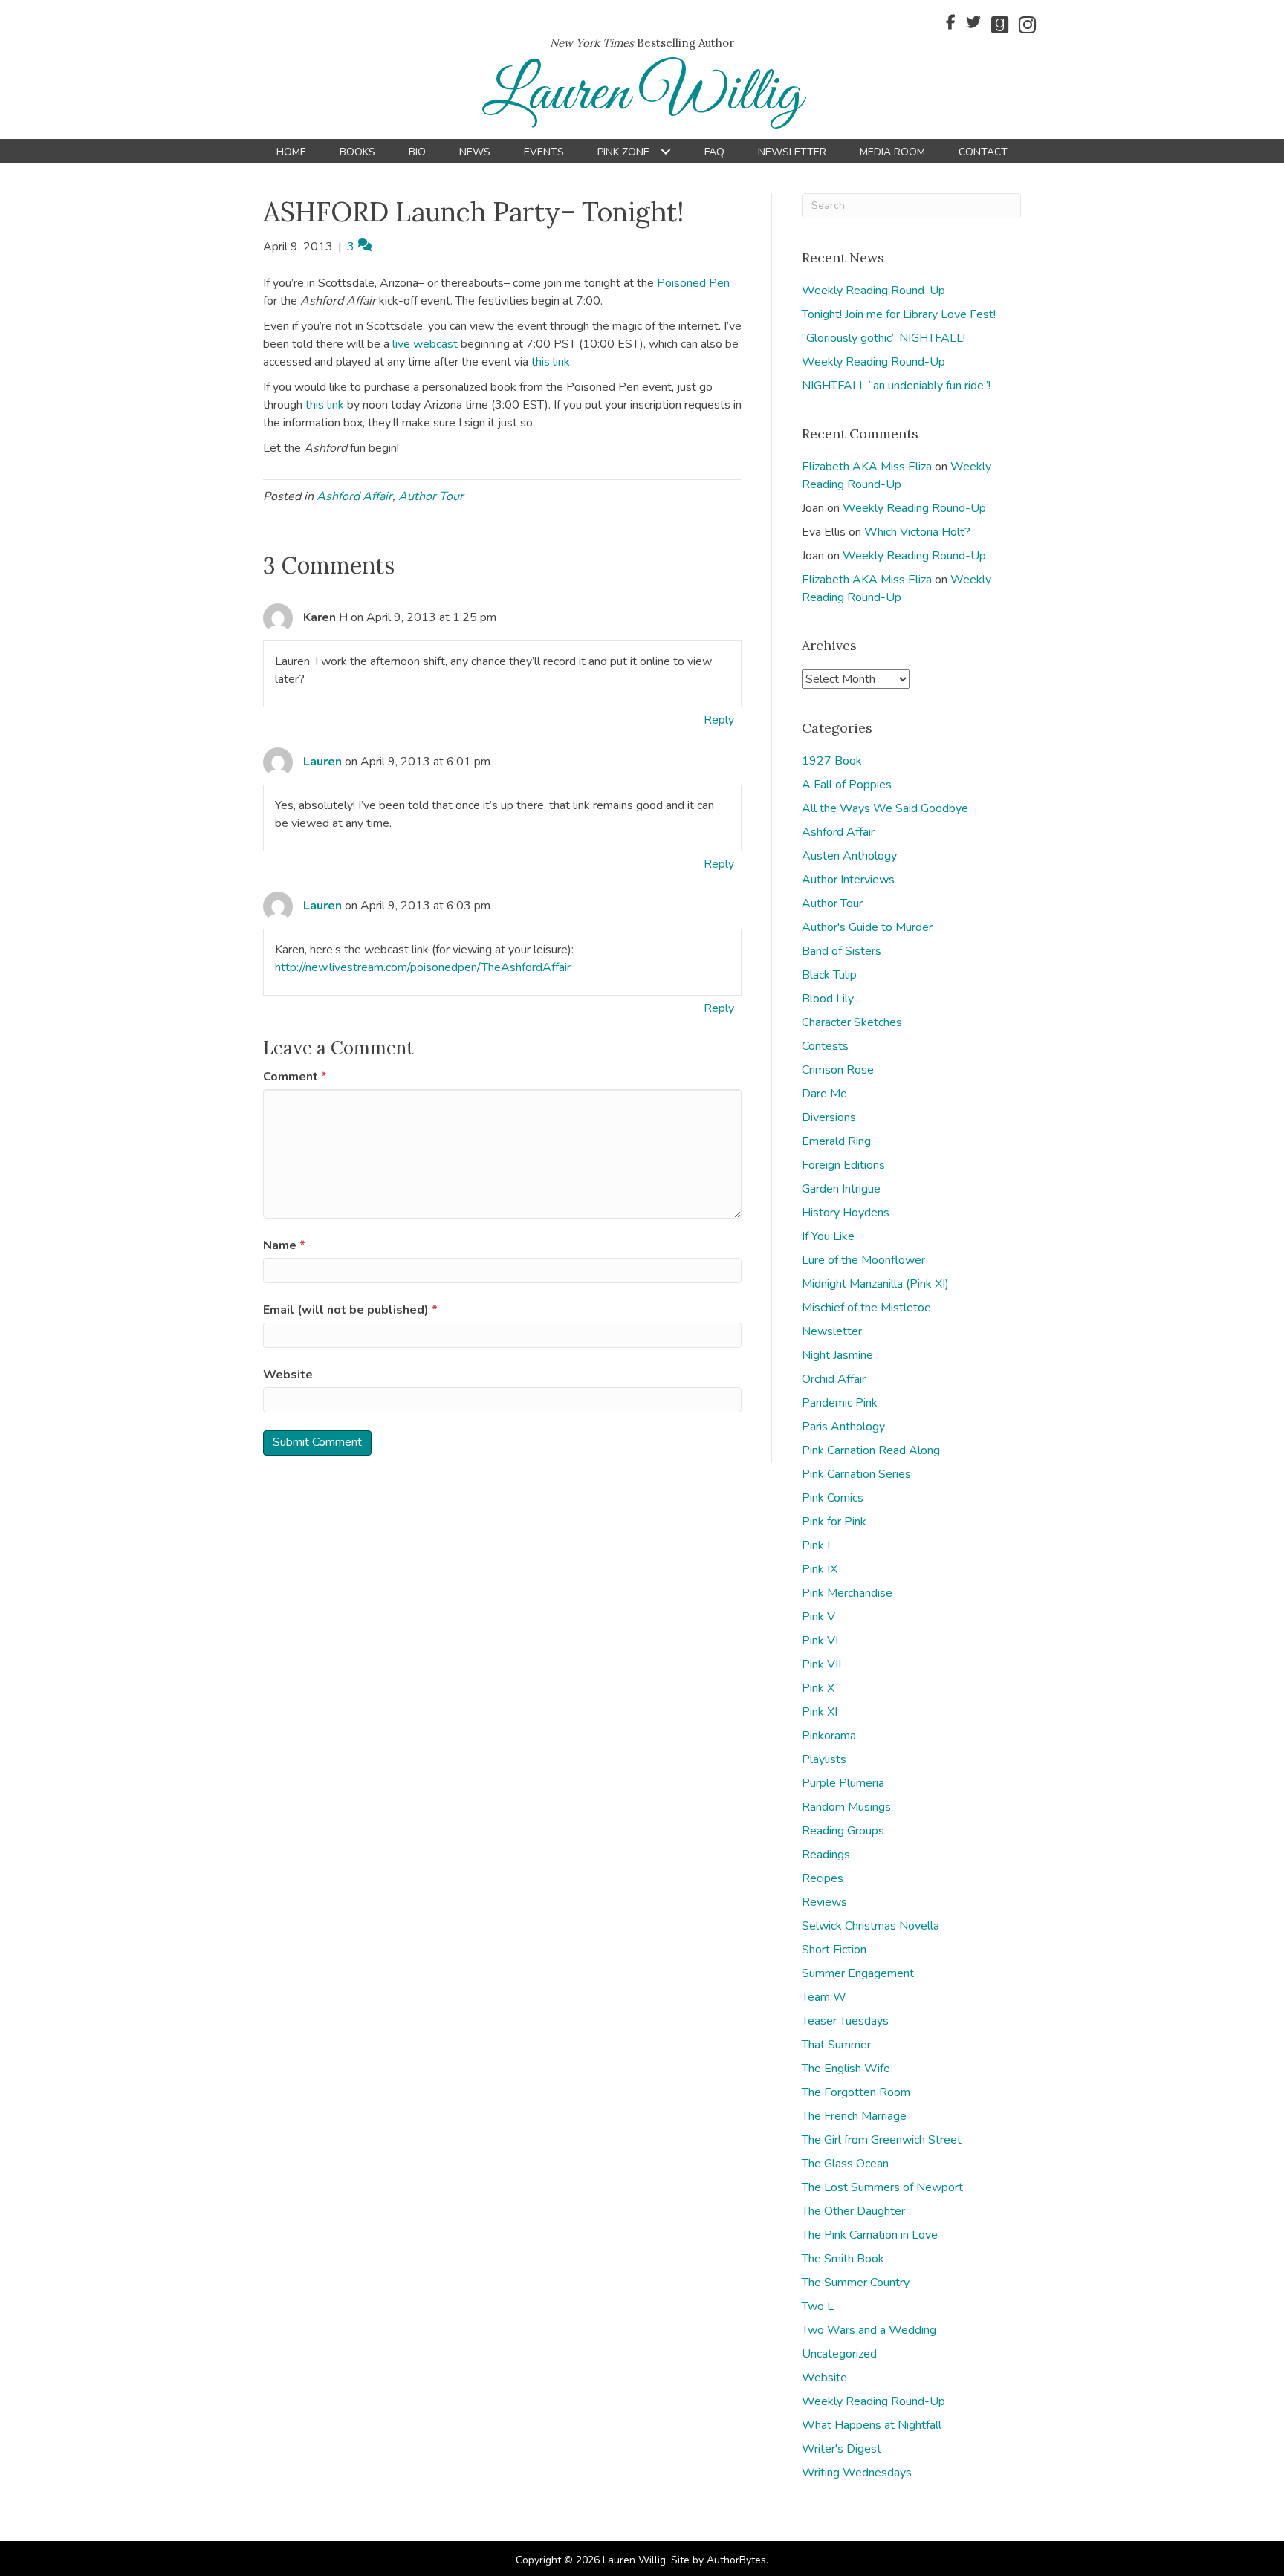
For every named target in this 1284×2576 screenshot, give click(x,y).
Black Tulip (829, 975)
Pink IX (820, 1569)
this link (551, 362)
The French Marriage (854, 2116)
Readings (826, 1855)
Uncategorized (839, 2354)
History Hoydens (846, 1213)
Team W (824, 1997)
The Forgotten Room (856, 2092)
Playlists (824, 1759)
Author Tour (431, 496)
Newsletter (832, 1331)
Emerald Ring (836, 1141)
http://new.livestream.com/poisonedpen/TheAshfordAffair (423, 967)
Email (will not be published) (350, 1310)
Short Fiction (834, 1950)
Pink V (818, 1617)
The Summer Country (856, 2283)
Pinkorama (829, 1736)
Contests (825, 1046)
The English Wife (846, 2069)
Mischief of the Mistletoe (866, 1308)
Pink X (818, 1688)
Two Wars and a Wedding (869, 2330)
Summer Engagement (858, 1973)
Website (288, 1375)
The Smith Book (843, 2259)
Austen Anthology (849, 856)
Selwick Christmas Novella (870, 1926)
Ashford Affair (354, 496)
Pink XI (820, 1712)
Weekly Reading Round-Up (873, 291)
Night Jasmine (837, 1355)
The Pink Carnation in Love (870, 2235)
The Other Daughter (853, 2211)
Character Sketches (852, 1022)
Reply (719, 720)
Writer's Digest (842, 2449)
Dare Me (824, 1094)
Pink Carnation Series (856, 1474)
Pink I (816, 1545)
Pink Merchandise (847, 1593)
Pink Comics (833, 1498)
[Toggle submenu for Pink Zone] (665, 152)
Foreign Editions (843, 1165)
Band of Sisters (842, 951)
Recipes (823, 1878)
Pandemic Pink (840, 1403)
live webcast (425, 344)
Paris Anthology (843, 1427)
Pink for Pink (834, 1522)
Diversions (829, 1117)
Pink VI (820, 1641)
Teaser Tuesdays (845, 2021)
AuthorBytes (736, 2560)
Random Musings (846, 1807)
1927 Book (832, 761)
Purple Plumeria (843, 1783)
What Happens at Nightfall (872, 2425)
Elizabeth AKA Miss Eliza (867, 467)
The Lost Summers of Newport (882, 2187)
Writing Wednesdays (857, 2473)
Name (284, 1245)
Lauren (322, 762)
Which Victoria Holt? (917, 532)
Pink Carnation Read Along (871, 1450)
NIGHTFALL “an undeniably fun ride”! (896, 386)
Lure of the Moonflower (863, 1260)
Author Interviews (848, 880)
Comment (295, 1077)
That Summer (836, 2045)
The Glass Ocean (845, 2164)
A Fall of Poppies (847, 785)
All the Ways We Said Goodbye (885, 808)
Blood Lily (828, 999)
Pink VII (821, 1664)
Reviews (824, 1902)
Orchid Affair (834, 1379)
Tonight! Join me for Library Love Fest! (899, 314)
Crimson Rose (838, 1070)
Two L (818, 2306)
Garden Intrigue (841, 1189)
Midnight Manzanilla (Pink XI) (875, 1284)
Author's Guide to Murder (867, 927)
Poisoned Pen (693, 283)
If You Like (828, 1236)
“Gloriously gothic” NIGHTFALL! (883, 338)
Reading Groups (843, 1831)
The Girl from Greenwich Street (882, 2140)
